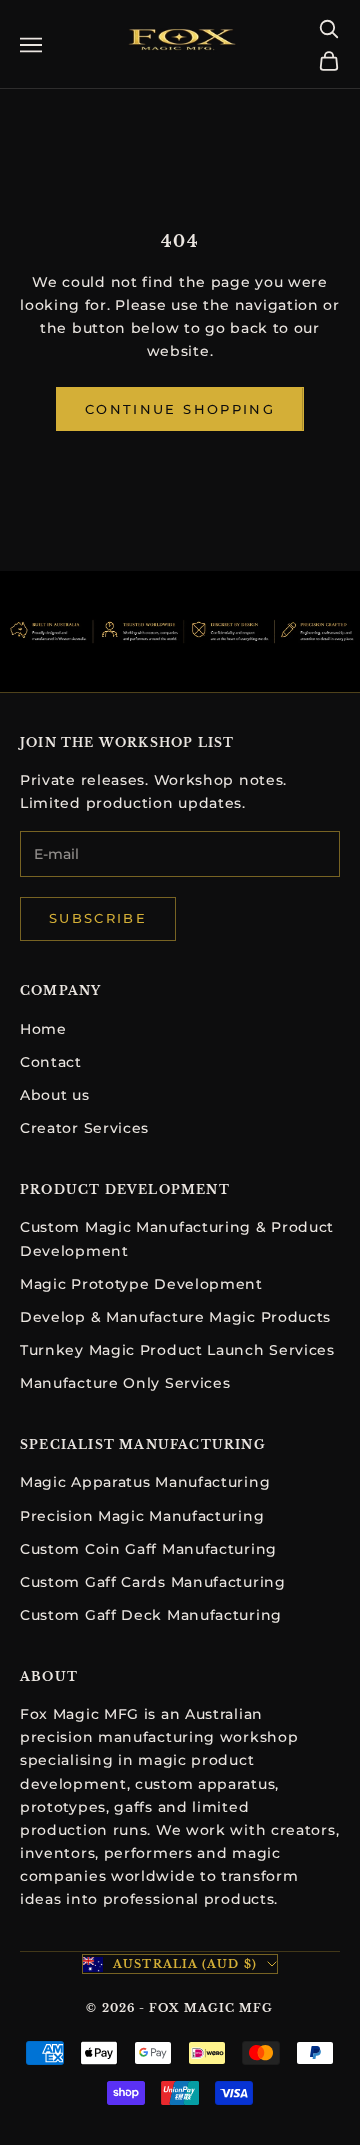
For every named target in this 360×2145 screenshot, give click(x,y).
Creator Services (84, 1128)
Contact (51, 1062)
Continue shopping (180, 409)
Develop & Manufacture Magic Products (175, 1317)
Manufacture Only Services (125, 1383)
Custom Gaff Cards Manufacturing (153, 1582)
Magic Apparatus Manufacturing (145, 1482)
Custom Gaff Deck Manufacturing (151, 1615)
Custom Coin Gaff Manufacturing (148, 1549)
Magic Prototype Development (141, 1284)
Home (43, 1029)
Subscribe (98, 918)
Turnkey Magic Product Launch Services (177, 1350)
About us (55, 1095)
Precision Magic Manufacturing (142, 1516)
